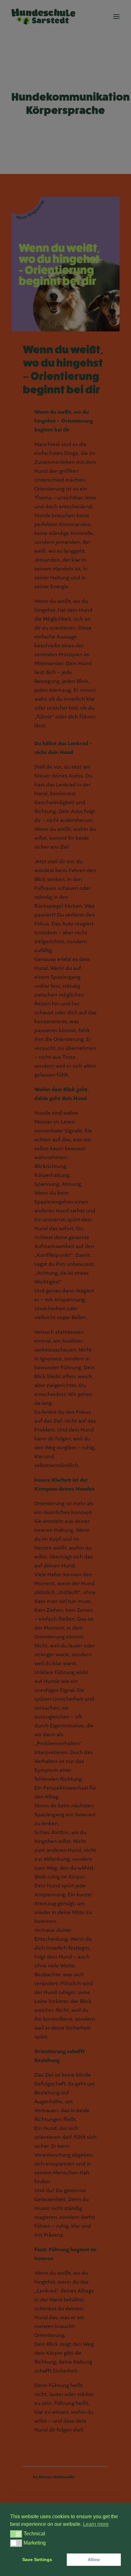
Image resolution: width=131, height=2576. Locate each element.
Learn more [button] (96, 2524)
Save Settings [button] (37, 2559)
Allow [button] (94, 2559)
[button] (16, 2534)
